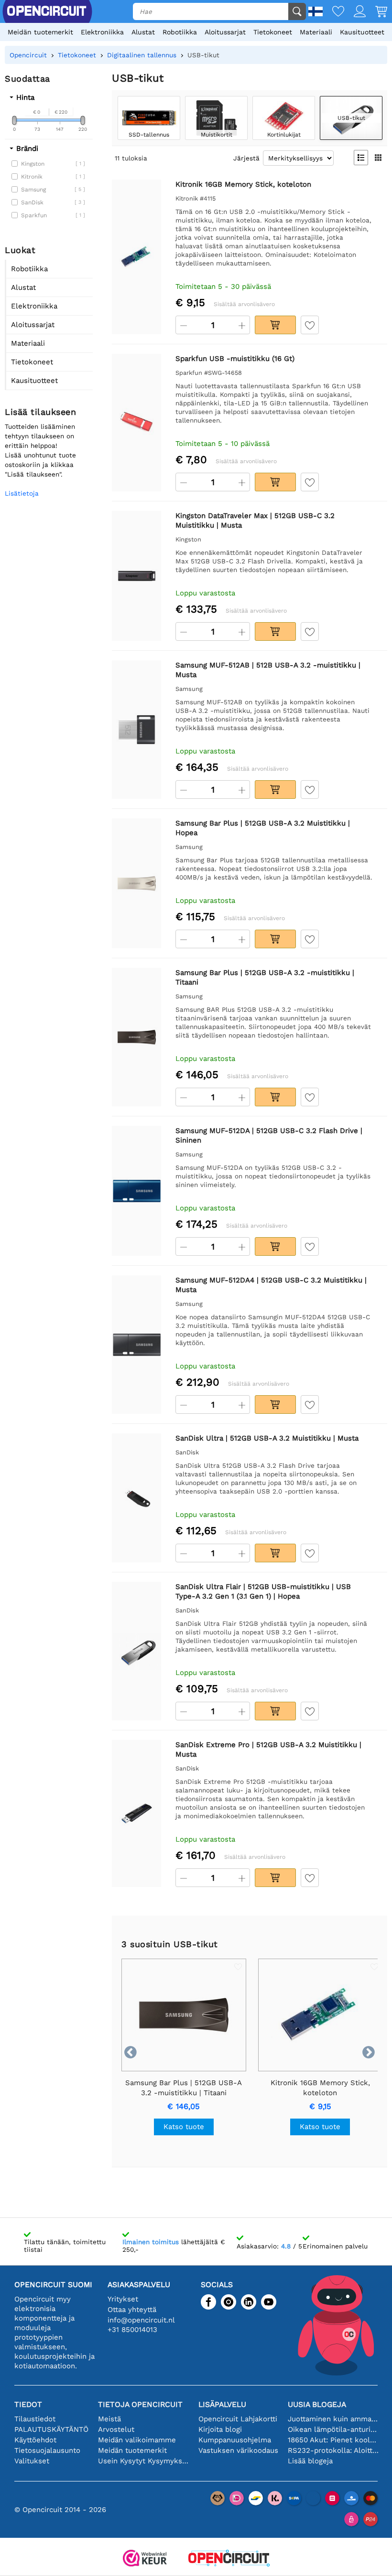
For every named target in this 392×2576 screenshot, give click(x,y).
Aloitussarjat (225, 32)
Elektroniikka (102, 32)
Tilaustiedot (35, 2419)
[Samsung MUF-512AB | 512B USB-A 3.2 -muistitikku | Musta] (136, 730)
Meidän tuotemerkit (40, 32)
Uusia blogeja (317, 2404)
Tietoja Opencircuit (140, 2404)
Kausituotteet (362, 32)
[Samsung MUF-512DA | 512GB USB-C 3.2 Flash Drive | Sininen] (136, 1191)
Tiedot (28, 2404)
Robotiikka (180, 32)
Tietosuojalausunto (47, 2450)
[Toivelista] (333, 12)
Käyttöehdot (35, 2440)
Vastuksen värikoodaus (238, 2450)
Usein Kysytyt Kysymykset (143, 2461)
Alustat (143, 32)
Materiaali (316, 32)
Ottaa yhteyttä (132, 2310)
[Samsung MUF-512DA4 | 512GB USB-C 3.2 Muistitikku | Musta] (136, 1345)
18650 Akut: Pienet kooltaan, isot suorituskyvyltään (333, 2440)
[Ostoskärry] (376, 12)
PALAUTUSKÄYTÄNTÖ (51, 2429)
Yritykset (123, 2299)
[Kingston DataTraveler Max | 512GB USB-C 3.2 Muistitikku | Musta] (136, 576)
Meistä (109, 2419)
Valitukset (32, 2461)
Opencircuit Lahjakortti (238, 2419)
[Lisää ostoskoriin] (275, 325)
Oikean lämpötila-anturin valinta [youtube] (333, 2429)
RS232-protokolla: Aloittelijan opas (333, 2450)
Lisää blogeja (310, 2461)
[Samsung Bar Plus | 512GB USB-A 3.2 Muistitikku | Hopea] (136, 884)
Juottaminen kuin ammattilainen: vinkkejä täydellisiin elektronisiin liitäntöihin (333, 2419)
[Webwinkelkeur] (145, 2559)
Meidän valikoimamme (137, 2440)
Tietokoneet (273, 32)
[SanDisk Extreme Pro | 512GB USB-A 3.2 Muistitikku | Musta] (136, 1814)
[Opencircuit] (229, 2559)
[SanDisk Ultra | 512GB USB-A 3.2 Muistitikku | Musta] (136, 1498)
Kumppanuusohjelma (235, 2440)
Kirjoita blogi (220, 2429)
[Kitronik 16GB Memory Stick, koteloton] (136, 257)
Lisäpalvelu (222, 2404)
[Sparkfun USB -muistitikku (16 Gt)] (136, 423)
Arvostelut (116, 2429)
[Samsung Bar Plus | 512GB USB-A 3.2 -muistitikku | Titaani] (136, 1037)
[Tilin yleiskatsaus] (355, 12)
